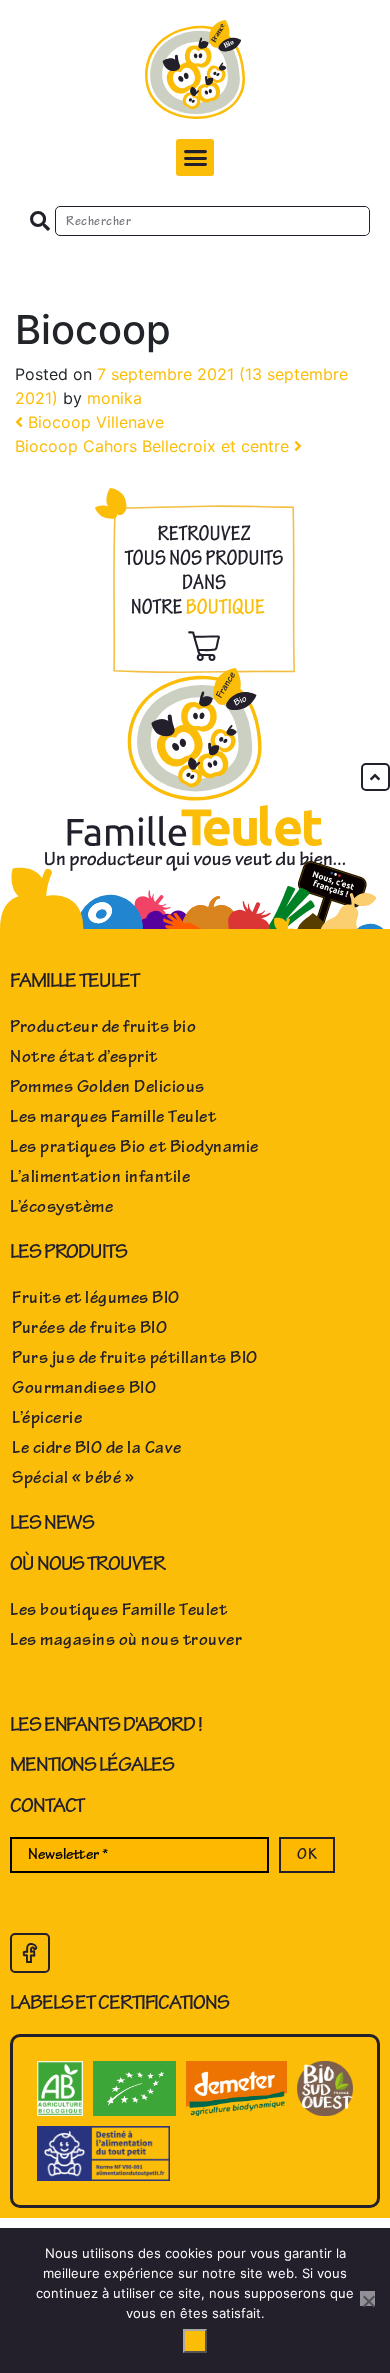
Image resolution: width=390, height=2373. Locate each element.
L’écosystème (61, 1207)
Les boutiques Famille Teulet (118, 1610)
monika (114, 398)
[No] (367, 2298)
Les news (52, 1522)
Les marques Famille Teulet (113, 1117)
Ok (195, 2341)
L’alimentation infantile (100, 1177)
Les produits (68, 1251)
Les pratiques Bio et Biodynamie (134, 1147)
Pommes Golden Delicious (107, 1087)
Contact (47, 1805)
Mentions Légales (91, 1764)
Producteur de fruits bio (103, 1027)
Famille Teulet (74, 980)
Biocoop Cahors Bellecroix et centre (154, 446)
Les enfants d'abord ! (106, 1724)
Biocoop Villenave (93, 422)
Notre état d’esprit (84, 1057)
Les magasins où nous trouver (126, 1640)
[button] (195, 158)
